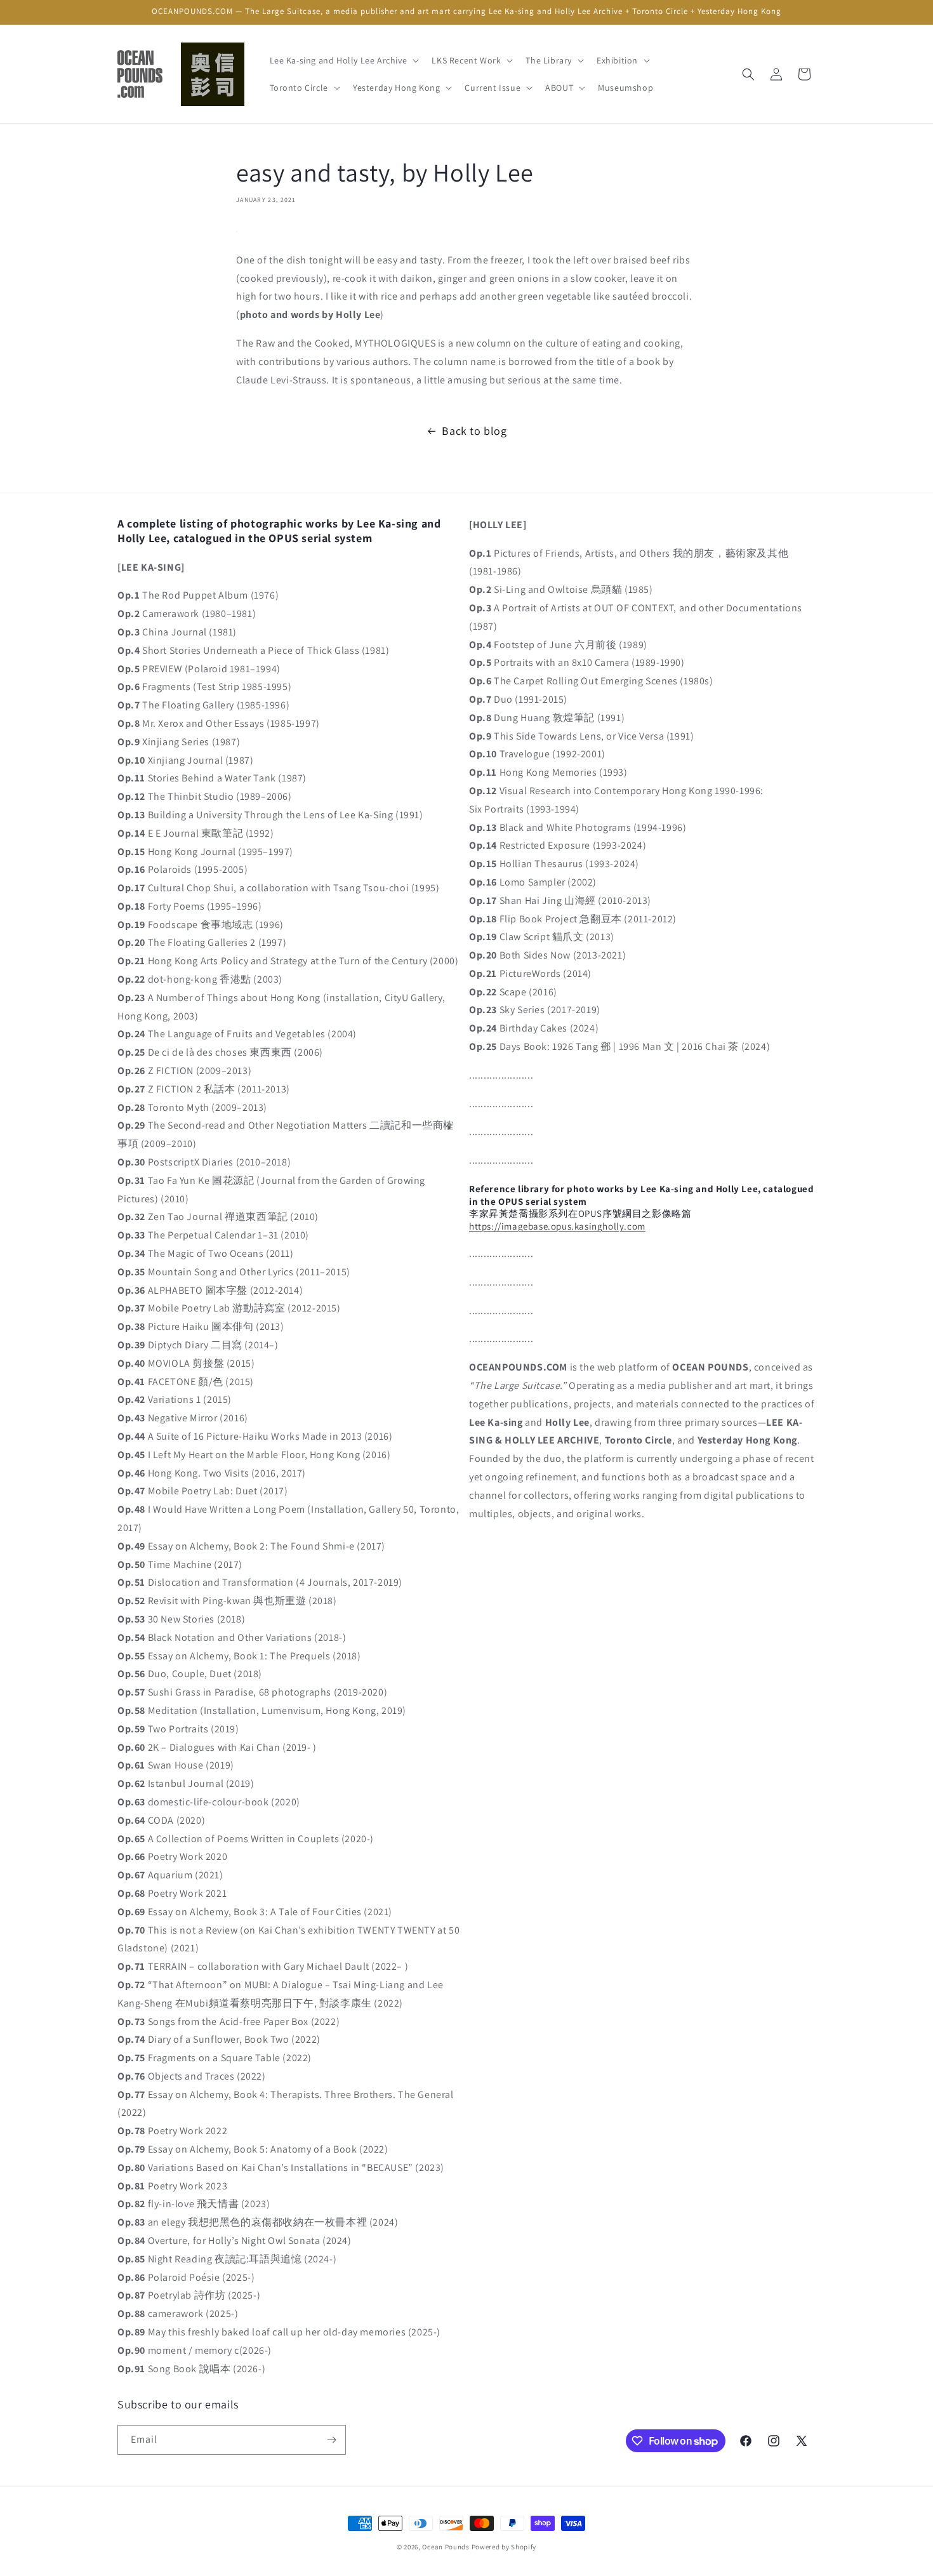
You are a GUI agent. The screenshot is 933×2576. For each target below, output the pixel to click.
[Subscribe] (331, 2440)
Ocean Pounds (446, 2547)
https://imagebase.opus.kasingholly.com (557, 1226)
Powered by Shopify (504, 2547)
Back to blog (474, 431)
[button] (343, 60)
